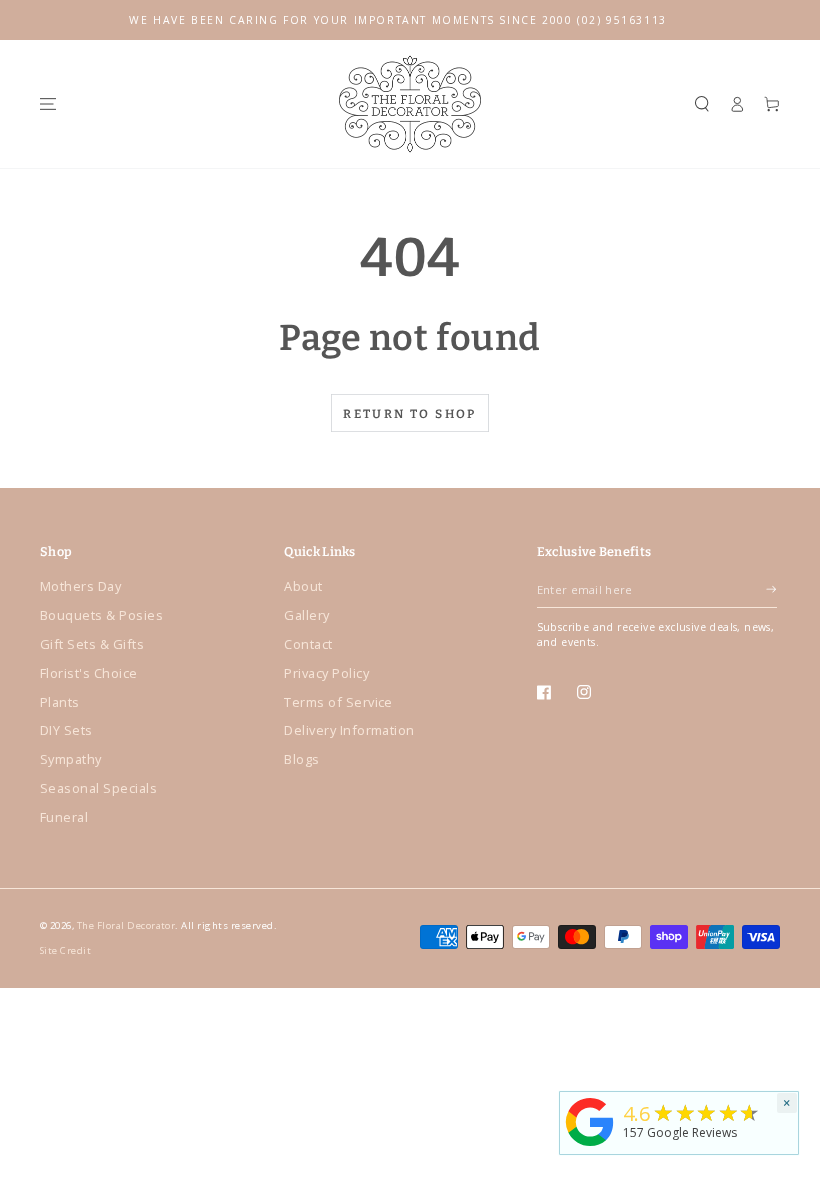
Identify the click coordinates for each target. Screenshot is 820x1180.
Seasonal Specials (98, 788)
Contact (308, 644)
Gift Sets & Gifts (92, 644)
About (303, 586)
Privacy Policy (326, 673)
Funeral (64, 817)
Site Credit (65, 950)
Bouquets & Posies (101, 615)
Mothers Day (80, 586)
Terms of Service (338, 702)
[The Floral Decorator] (590, 1147)
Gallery (306, 615)
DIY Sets (66, 730)
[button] (701, 103)
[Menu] (47, 103)
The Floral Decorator (126, 925)
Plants (60, 702)
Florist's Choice (89, 673)
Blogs (301, 759)
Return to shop (410, 414)
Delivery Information (349, 730)
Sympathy (71, 759)
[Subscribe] (771, 589)
